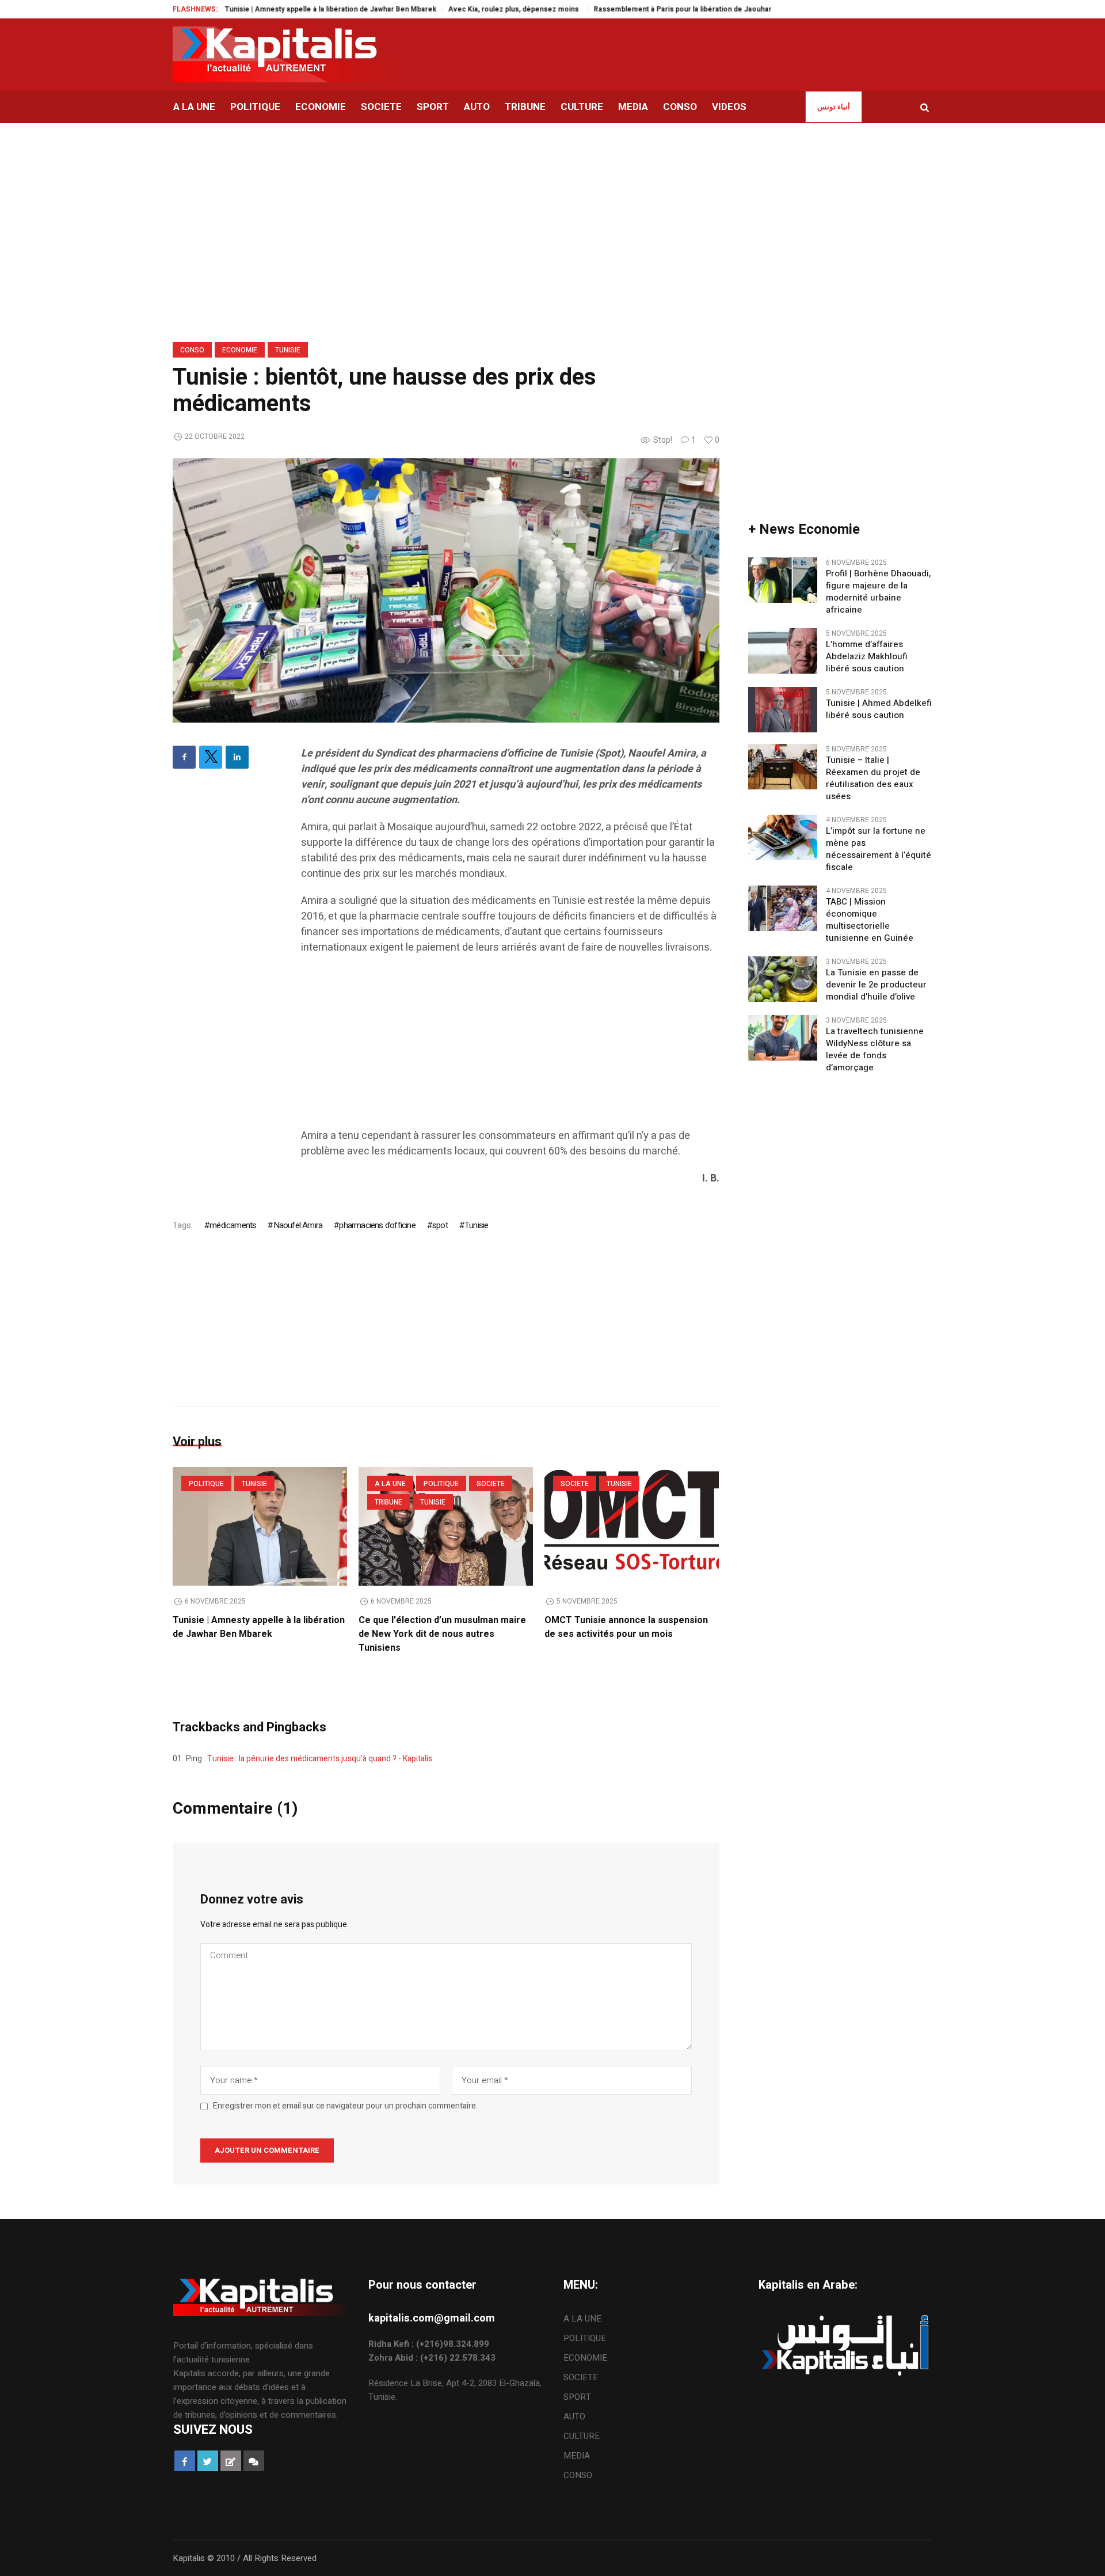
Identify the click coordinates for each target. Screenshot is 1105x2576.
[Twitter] (211, 757)
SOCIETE (491, 1484)
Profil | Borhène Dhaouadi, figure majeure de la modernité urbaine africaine (878, 592)
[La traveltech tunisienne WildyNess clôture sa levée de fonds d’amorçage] (783, 1038)
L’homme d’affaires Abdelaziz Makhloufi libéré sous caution (867, 657)
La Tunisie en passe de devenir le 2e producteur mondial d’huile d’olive (876, 985)
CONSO (192, 350)
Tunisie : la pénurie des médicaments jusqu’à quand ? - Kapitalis (320, 1759)
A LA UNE (390, 1484)
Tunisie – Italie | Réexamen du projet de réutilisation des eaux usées (873, 778)
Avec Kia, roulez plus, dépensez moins (451, 9)
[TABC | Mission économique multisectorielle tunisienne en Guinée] (783, 908)
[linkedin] (237, 757)
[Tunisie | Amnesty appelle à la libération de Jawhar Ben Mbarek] (260, 1526)
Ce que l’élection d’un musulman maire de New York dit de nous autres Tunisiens (442, 1634)
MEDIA (577, 2456)
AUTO (574, 2417)
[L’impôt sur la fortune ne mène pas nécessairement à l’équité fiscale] (783, 837)
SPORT (577, 2397)
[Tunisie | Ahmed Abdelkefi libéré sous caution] (783, 709)
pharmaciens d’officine (377, 1225)
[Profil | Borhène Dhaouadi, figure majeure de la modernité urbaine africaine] (783, 580)
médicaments (233, 1225)
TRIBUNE (388, 1502)
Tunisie (288, 350)
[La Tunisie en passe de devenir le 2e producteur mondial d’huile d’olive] (783, 979)
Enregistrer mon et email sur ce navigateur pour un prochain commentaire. (345, 2106)
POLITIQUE (206, 1484)
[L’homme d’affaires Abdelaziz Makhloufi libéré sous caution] (783, 651)
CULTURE (582, 2436)
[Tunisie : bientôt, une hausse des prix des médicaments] (446, 590)
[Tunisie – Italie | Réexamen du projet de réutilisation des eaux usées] (783, 766)
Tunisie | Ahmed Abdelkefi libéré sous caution (879, 709)
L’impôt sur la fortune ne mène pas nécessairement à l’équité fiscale (879, 849)
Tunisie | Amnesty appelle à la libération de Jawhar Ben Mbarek (267, 9)
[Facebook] (184, 757)
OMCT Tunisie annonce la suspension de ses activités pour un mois (626, 1627)
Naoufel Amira (298, 1225)
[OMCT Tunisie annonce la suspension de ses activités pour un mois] (632, 1526)
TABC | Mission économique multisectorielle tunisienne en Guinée (870, 920)
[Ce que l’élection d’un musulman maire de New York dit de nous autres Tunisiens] (446, 1526)
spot (440, 1225)
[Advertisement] (510, 1047)
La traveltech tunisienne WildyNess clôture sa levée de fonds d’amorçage (875, 1050)
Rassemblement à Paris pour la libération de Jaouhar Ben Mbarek (640, 9)
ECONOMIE (240, 350)
